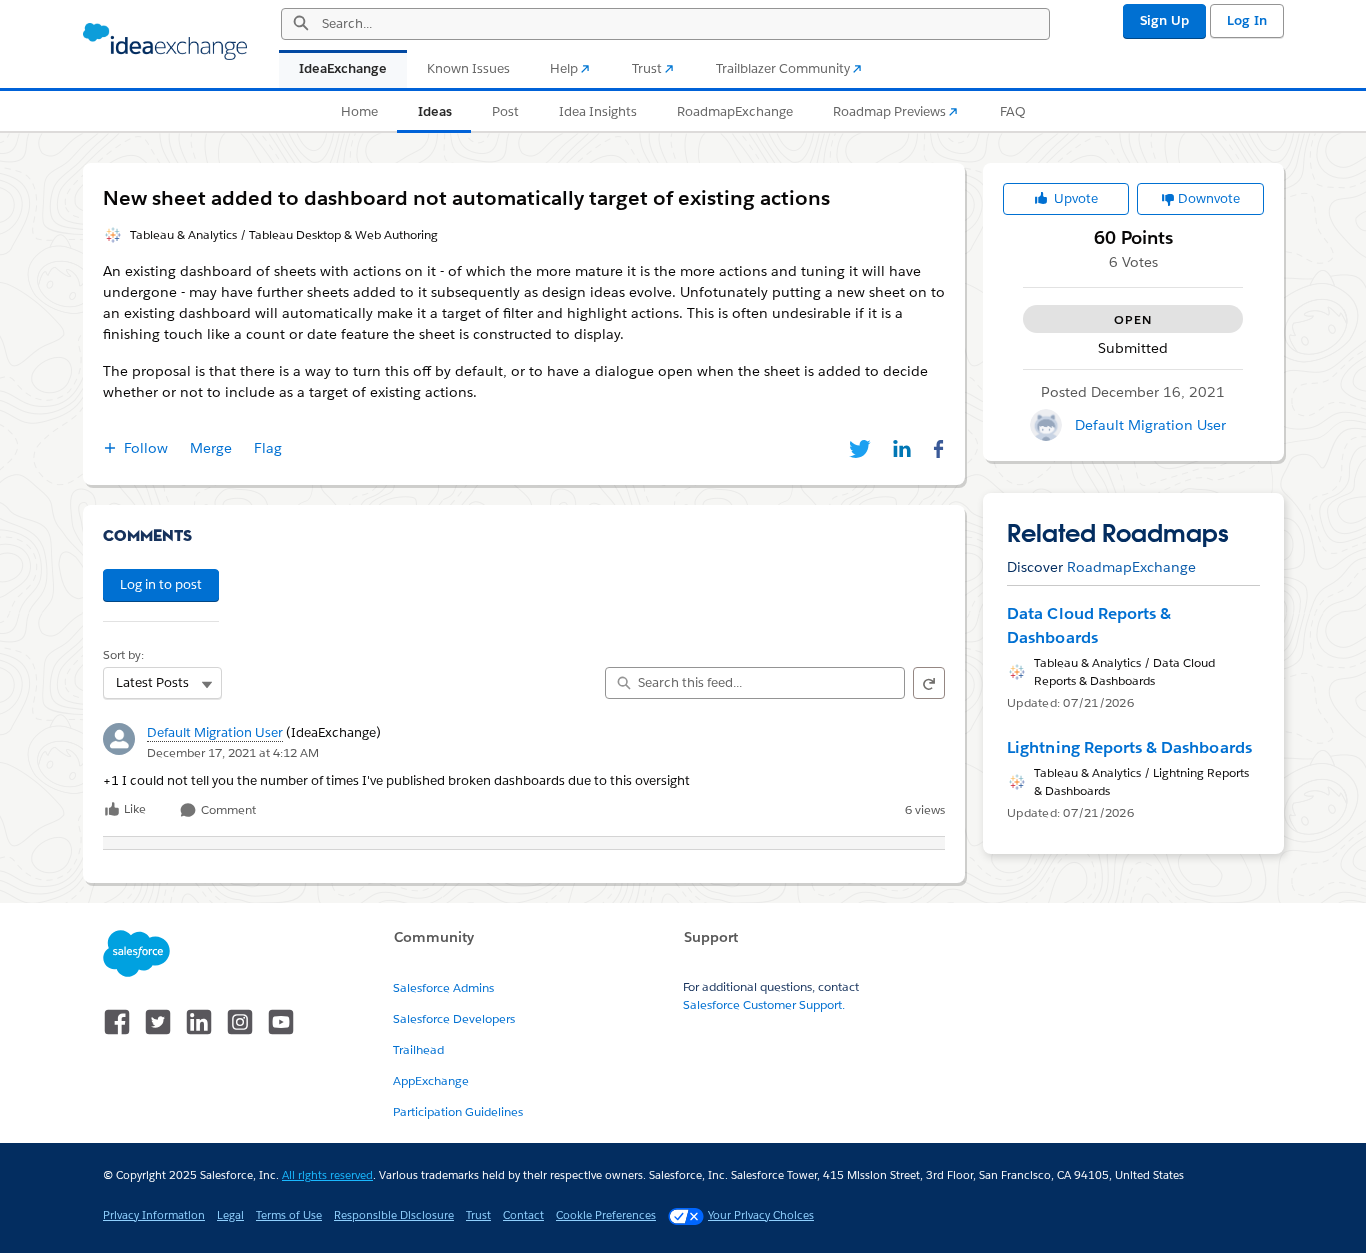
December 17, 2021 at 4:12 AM (233, 752)
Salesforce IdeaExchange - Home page (165, 42)
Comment (227, 810)
